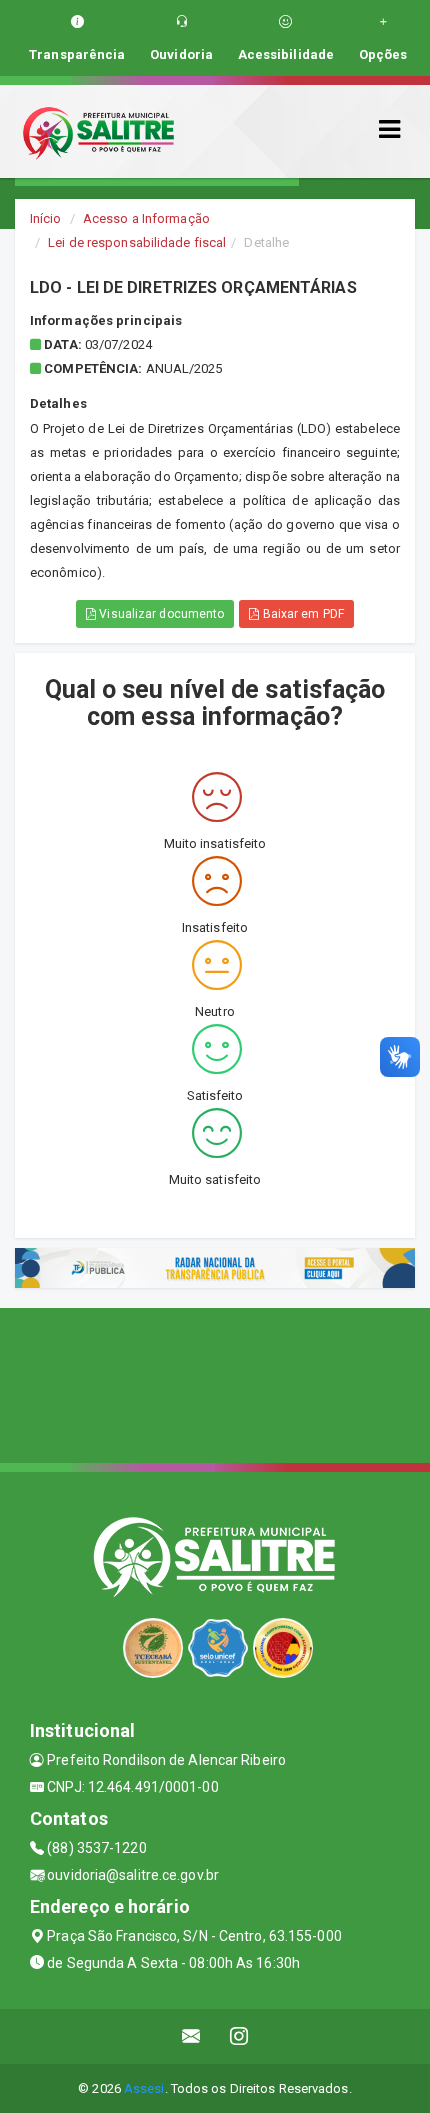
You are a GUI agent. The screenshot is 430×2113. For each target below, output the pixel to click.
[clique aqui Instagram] (239, 2036)
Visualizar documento (160, 614)
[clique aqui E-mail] (191, 2036)
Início (46, 218)
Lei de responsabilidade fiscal (137, 242)
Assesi (144, 2088)
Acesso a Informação (146, 218)
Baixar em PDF (301, 614)
